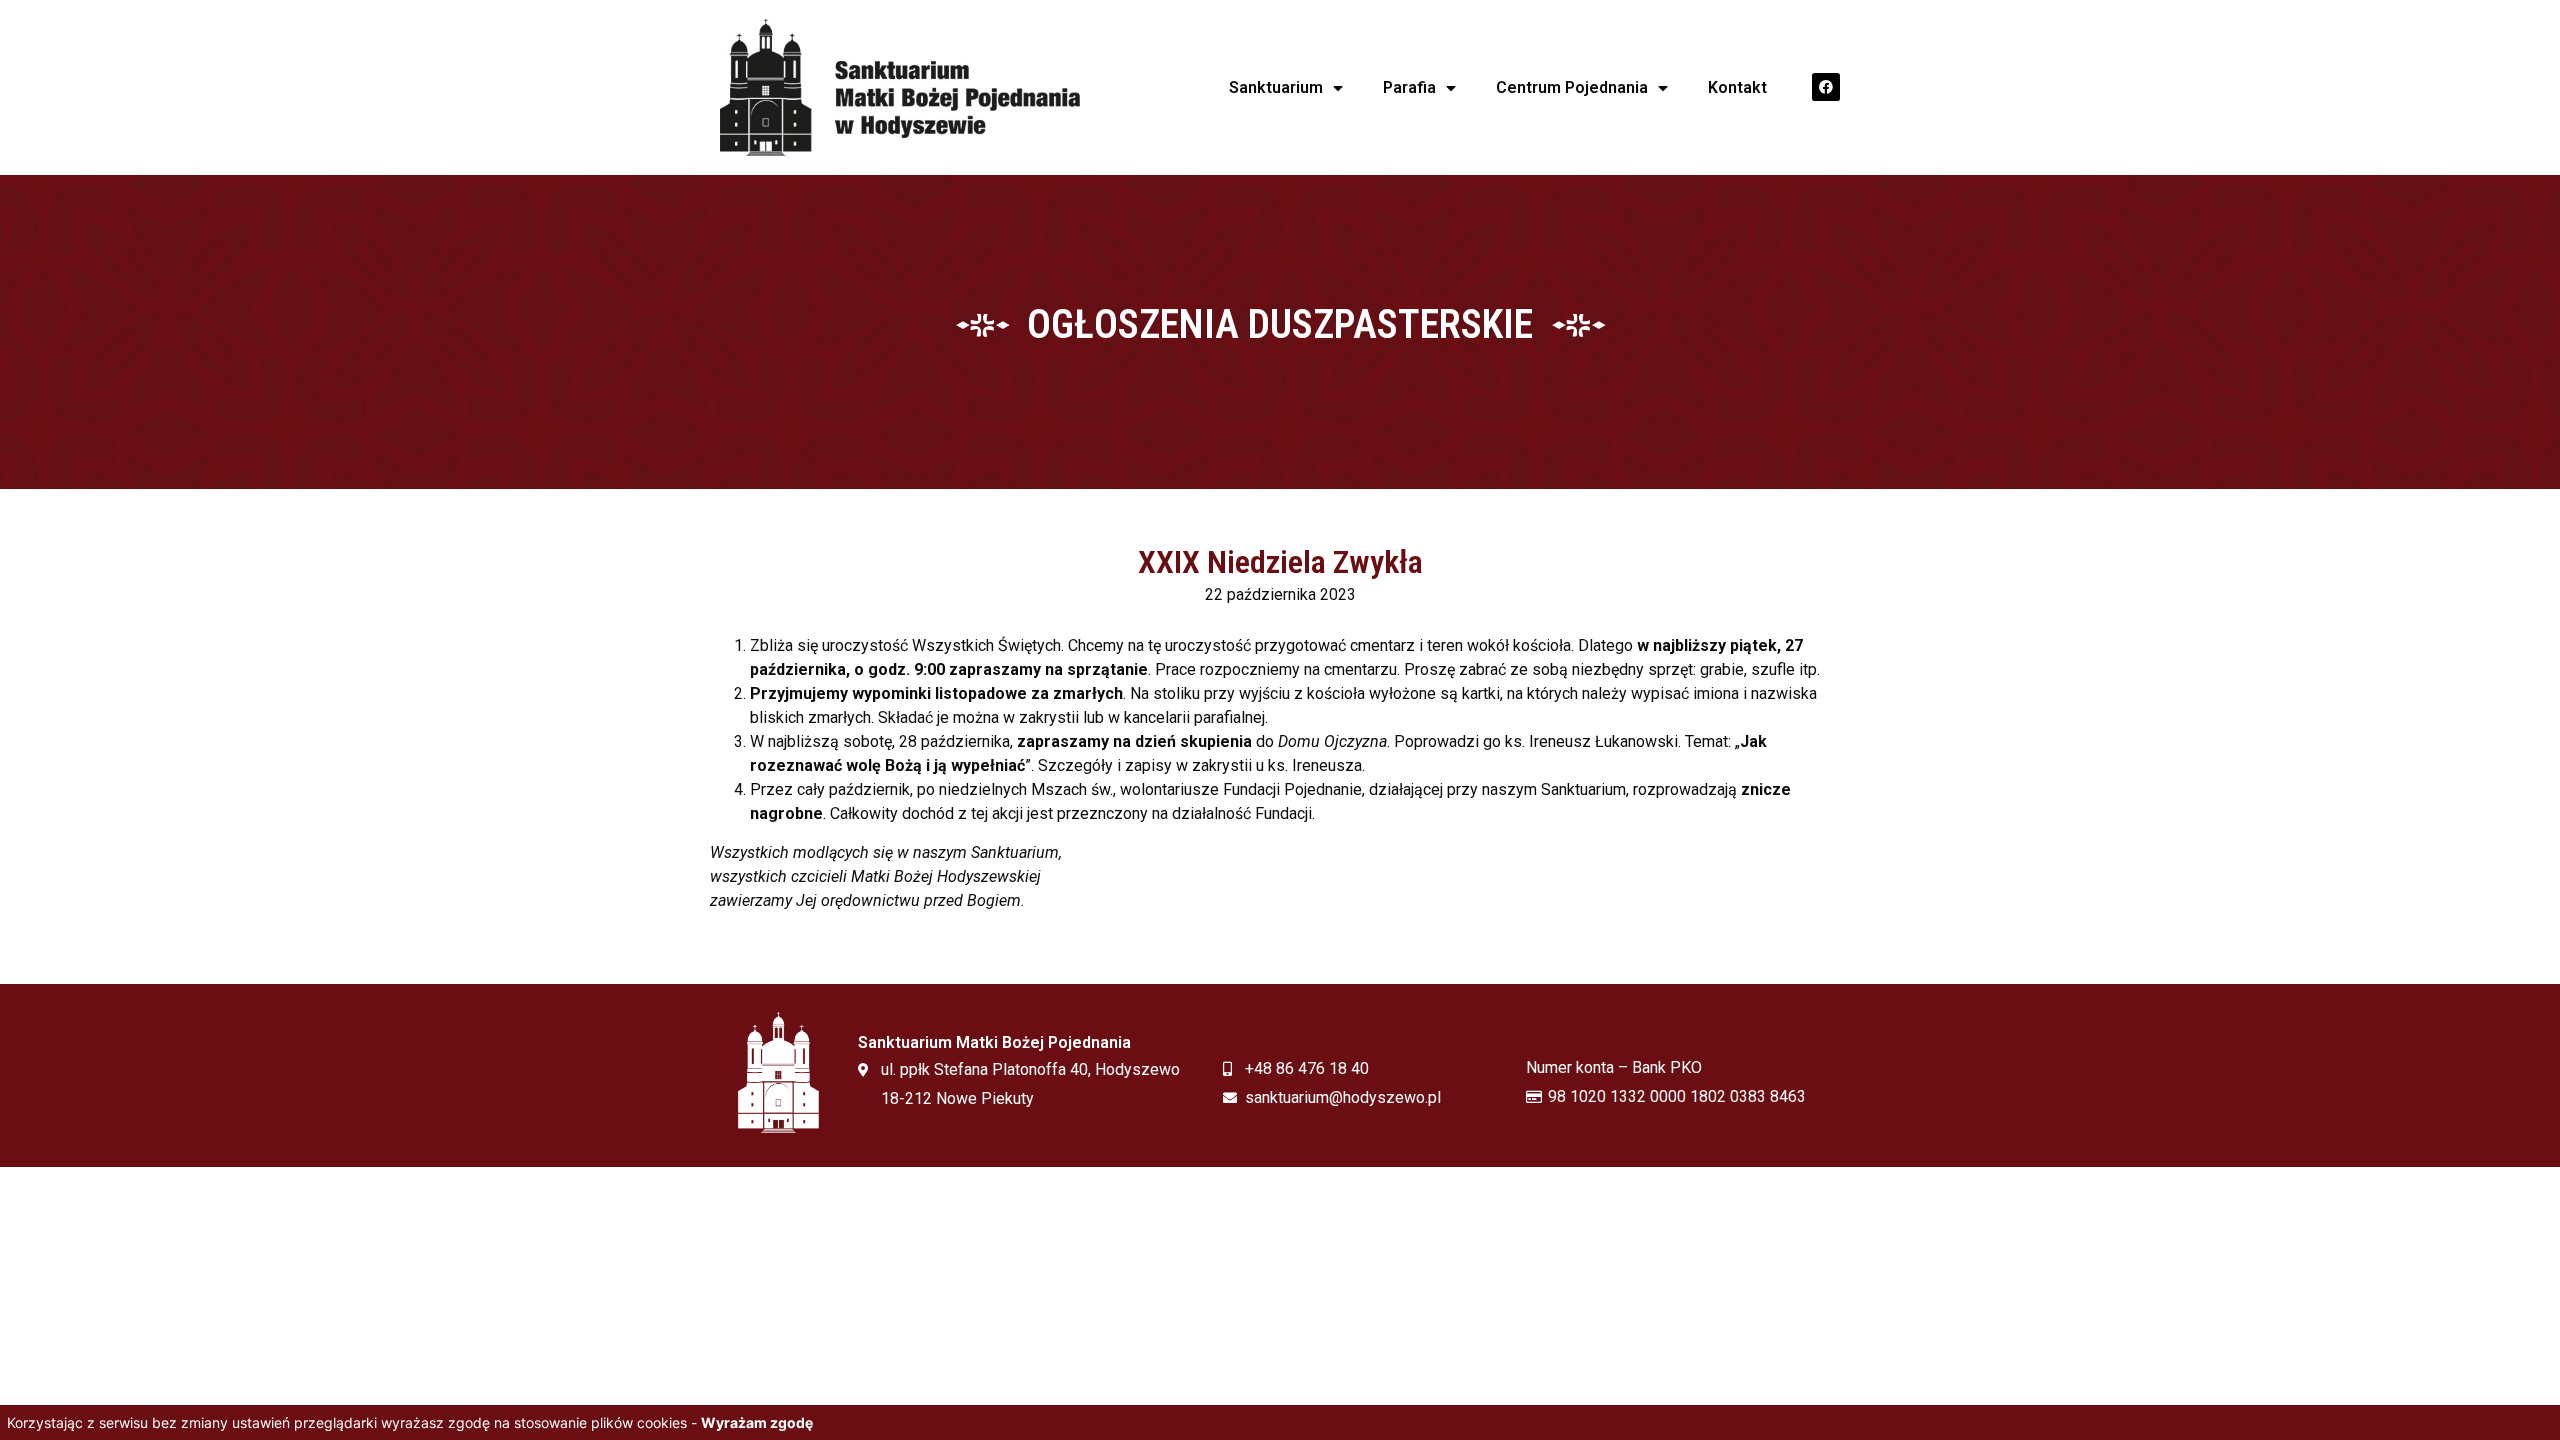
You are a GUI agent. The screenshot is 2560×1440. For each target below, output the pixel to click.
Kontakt (1737, 87)
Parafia (1409, 87)
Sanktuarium (1276, 87)
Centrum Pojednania (1572, 87)
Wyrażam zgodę (757, 1422)
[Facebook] (1826, 87)
